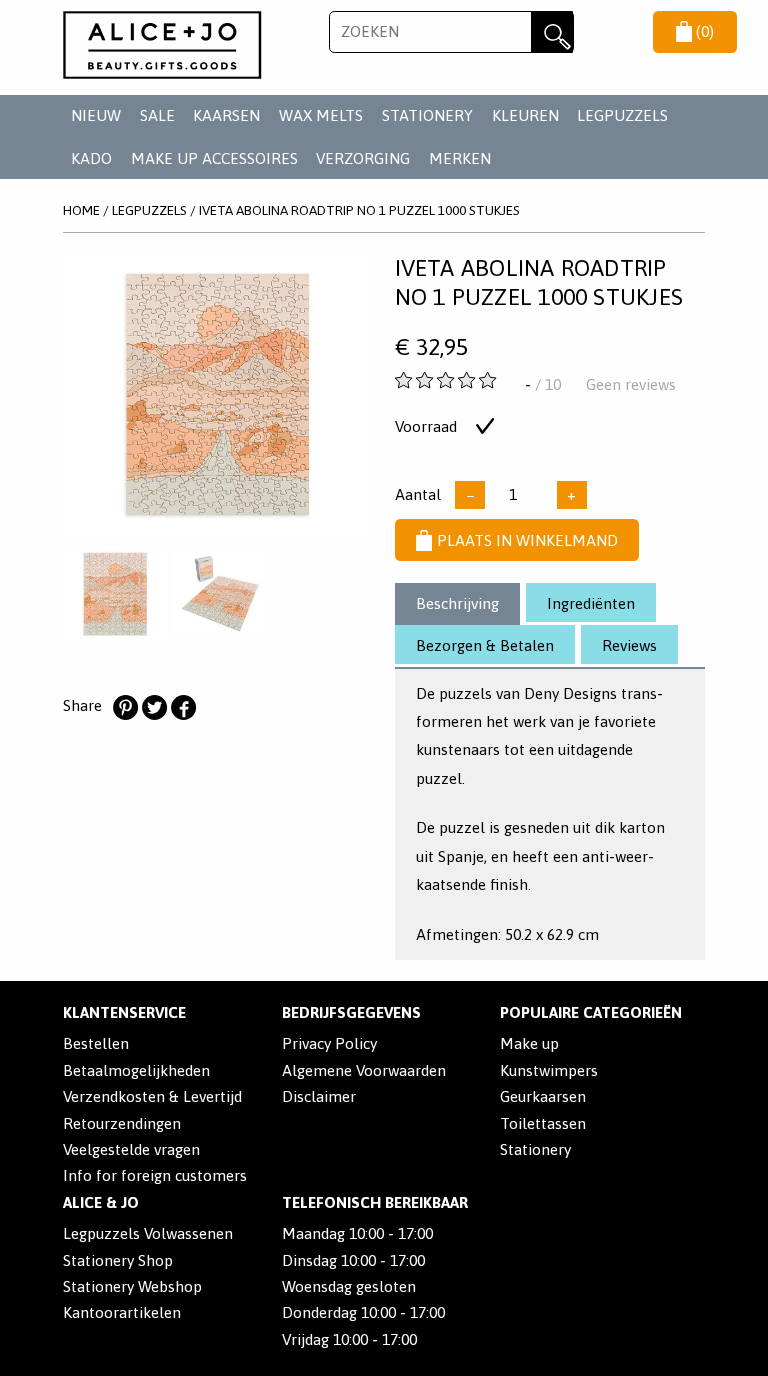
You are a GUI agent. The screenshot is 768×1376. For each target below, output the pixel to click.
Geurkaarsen (543, 1096)
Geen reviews (631, 384)
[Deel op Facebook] (183, 708)
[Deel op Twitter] (154, 708)
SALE (157, 115)
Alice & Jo (101, 1202)
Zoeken (552, 32)
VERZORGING (363, 158)
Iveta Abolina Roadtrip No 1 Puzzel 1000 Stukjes (359, 210)
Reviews (629, 645)
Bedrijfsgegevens (351, 1012)
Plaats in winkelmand (527, 540)
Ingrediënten (591, 603)
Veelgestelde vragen (131, 1149)
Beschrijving (457, 603)
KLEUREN (525, 115)
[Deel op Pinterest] (125, 708)
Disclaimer (319, 1096)
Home (81, 210)
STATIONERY (427, 115)
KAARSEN (226, 115)
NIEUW (96, 115)
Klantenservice (124, 1012)
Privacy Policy (329, 1043)
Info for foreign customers (155, 1175)
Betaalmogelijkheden (136, 1070)
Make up (529, 1043)
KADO (91, 158)
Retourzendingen (122, 1123)
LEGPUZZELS (622, 115)
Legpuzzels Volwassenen (148, 1233)
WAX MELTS (321, 115)
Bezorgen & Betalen (485, 645)
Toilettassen (543, 1123)
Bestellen (96, 1043)
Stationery (535, 1149)
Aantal (418, 494)
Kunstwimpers (549, 1070)
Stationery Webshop (132, 1286)
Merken (460, 158)
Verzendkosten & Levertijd (152, 1096)
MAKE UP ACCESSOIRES (214, 158)
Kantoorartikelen (122, 1312)
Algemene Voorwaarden (364, 1070)
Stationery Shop (118, 1260)
